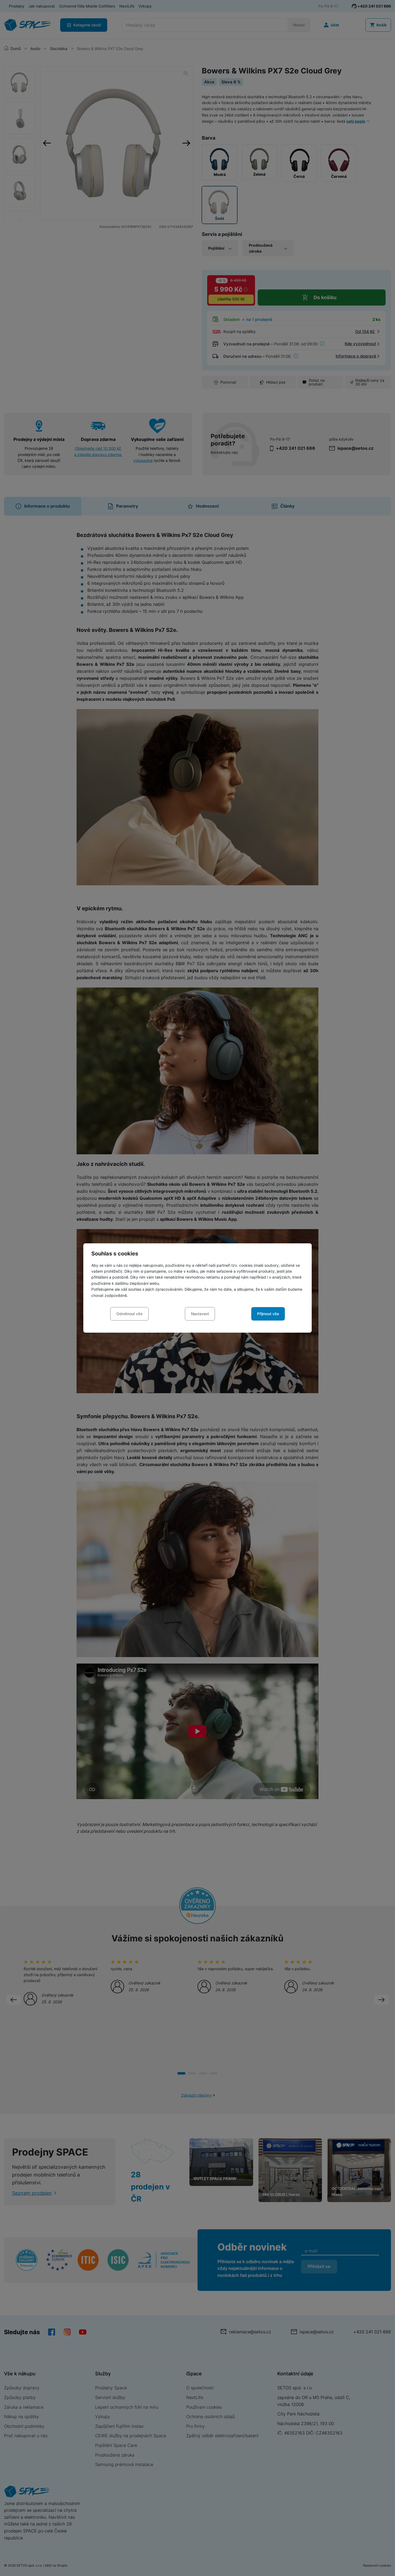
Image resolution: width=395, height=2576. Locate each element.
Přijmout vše (268, 1314)
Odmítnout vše (129, 1314)
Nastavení (200, 1314)
